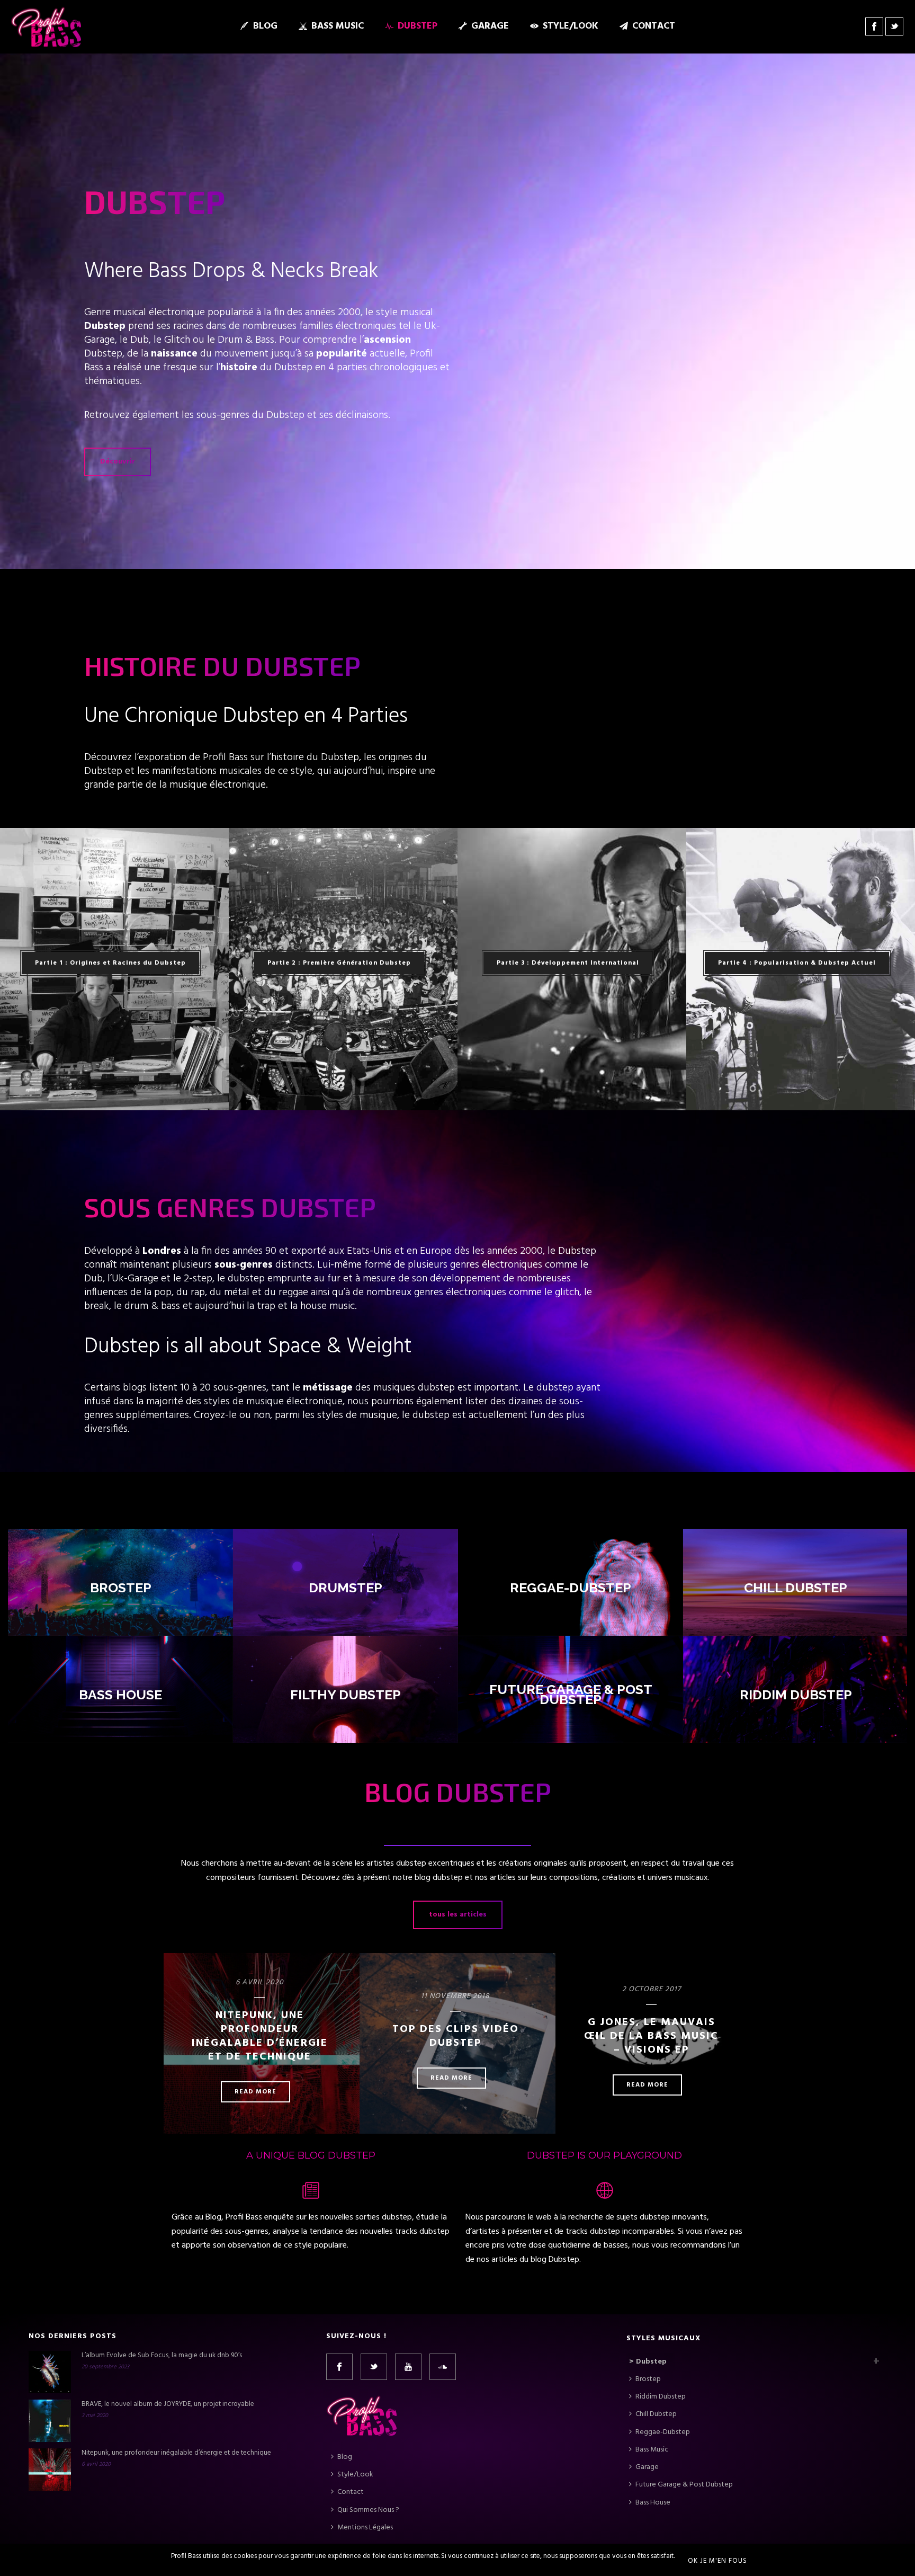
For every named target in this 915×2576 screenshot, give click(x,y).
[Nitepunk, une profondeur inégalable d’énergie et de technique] (50, 2470)
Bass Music (338, 26)
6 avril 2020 (260, 1982)
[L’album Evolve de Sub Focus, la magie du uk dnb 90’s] (50, 2372)
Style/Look (571, 26)
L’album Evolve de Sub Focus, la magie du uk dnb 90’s (162, 2356)
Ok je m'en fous (717, 2561)
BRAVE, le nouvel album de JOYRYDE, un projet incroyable (168, 2404)
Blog (265, 26)
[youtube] (408, 2367)
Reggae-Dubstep (571, 1588)
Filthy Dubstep (346, 1695)
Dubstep (418, 26)
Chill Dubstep (796, 1588)
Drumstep (346, 1588)
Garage (490, 26)
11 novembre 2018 (455, 1996)
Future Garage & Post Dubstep (570, 1695)
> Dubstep (648, 2362)
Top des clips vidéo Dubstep (456, 2036)
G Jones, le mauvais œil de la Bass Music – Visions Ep (651, 2036)
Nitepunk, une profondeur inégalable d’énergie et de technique (260, 2036)
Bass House (120, 1695)
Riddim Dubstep (795, 1695)
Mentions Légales (365, 2528)
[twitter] (374, 2367)
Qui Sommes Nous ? (368, 2510)
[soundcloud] (443, 2367)
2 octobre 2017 (652, 1989)
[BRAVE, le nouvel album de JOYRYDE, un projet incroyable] (50, 2421)
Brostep (120, 1588)
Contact (654, 26)
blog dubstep (439, 1878)
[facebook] (339, 2367)
